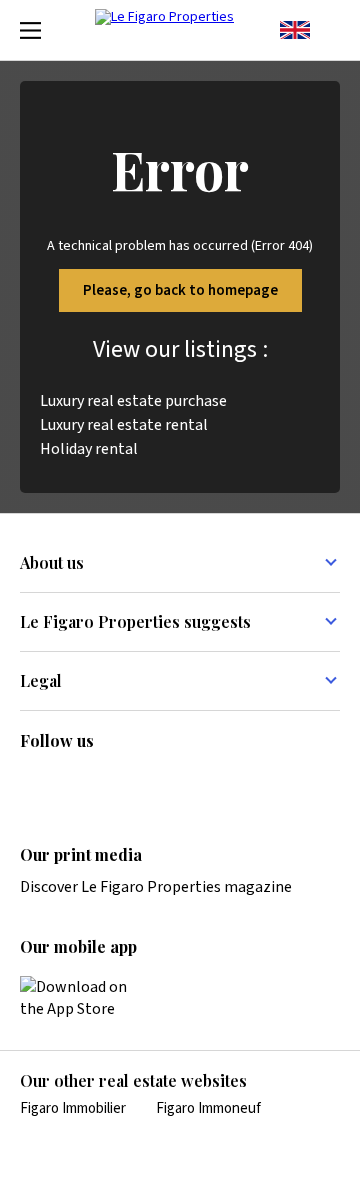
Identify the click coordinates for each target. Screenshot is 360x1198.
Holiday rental (89, 449)
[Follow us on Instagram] (71, 783)
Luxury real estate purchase (133, 401)
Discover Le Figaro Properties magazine (156, 887)
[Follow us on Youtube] (188, 783)
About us (52, 562)
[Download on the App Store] (85, 998)
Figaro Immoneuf (208, 1108)
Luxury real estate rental (124, 425)
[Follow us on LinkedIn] (32, 783)
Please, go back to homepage (180, 290)
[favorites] (330, 30)
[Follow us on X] (149, 783)
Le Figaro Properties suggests (135, 621)
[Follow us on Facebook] (110, 783)
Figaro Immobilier (73, 1108)
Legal (41, 680)
